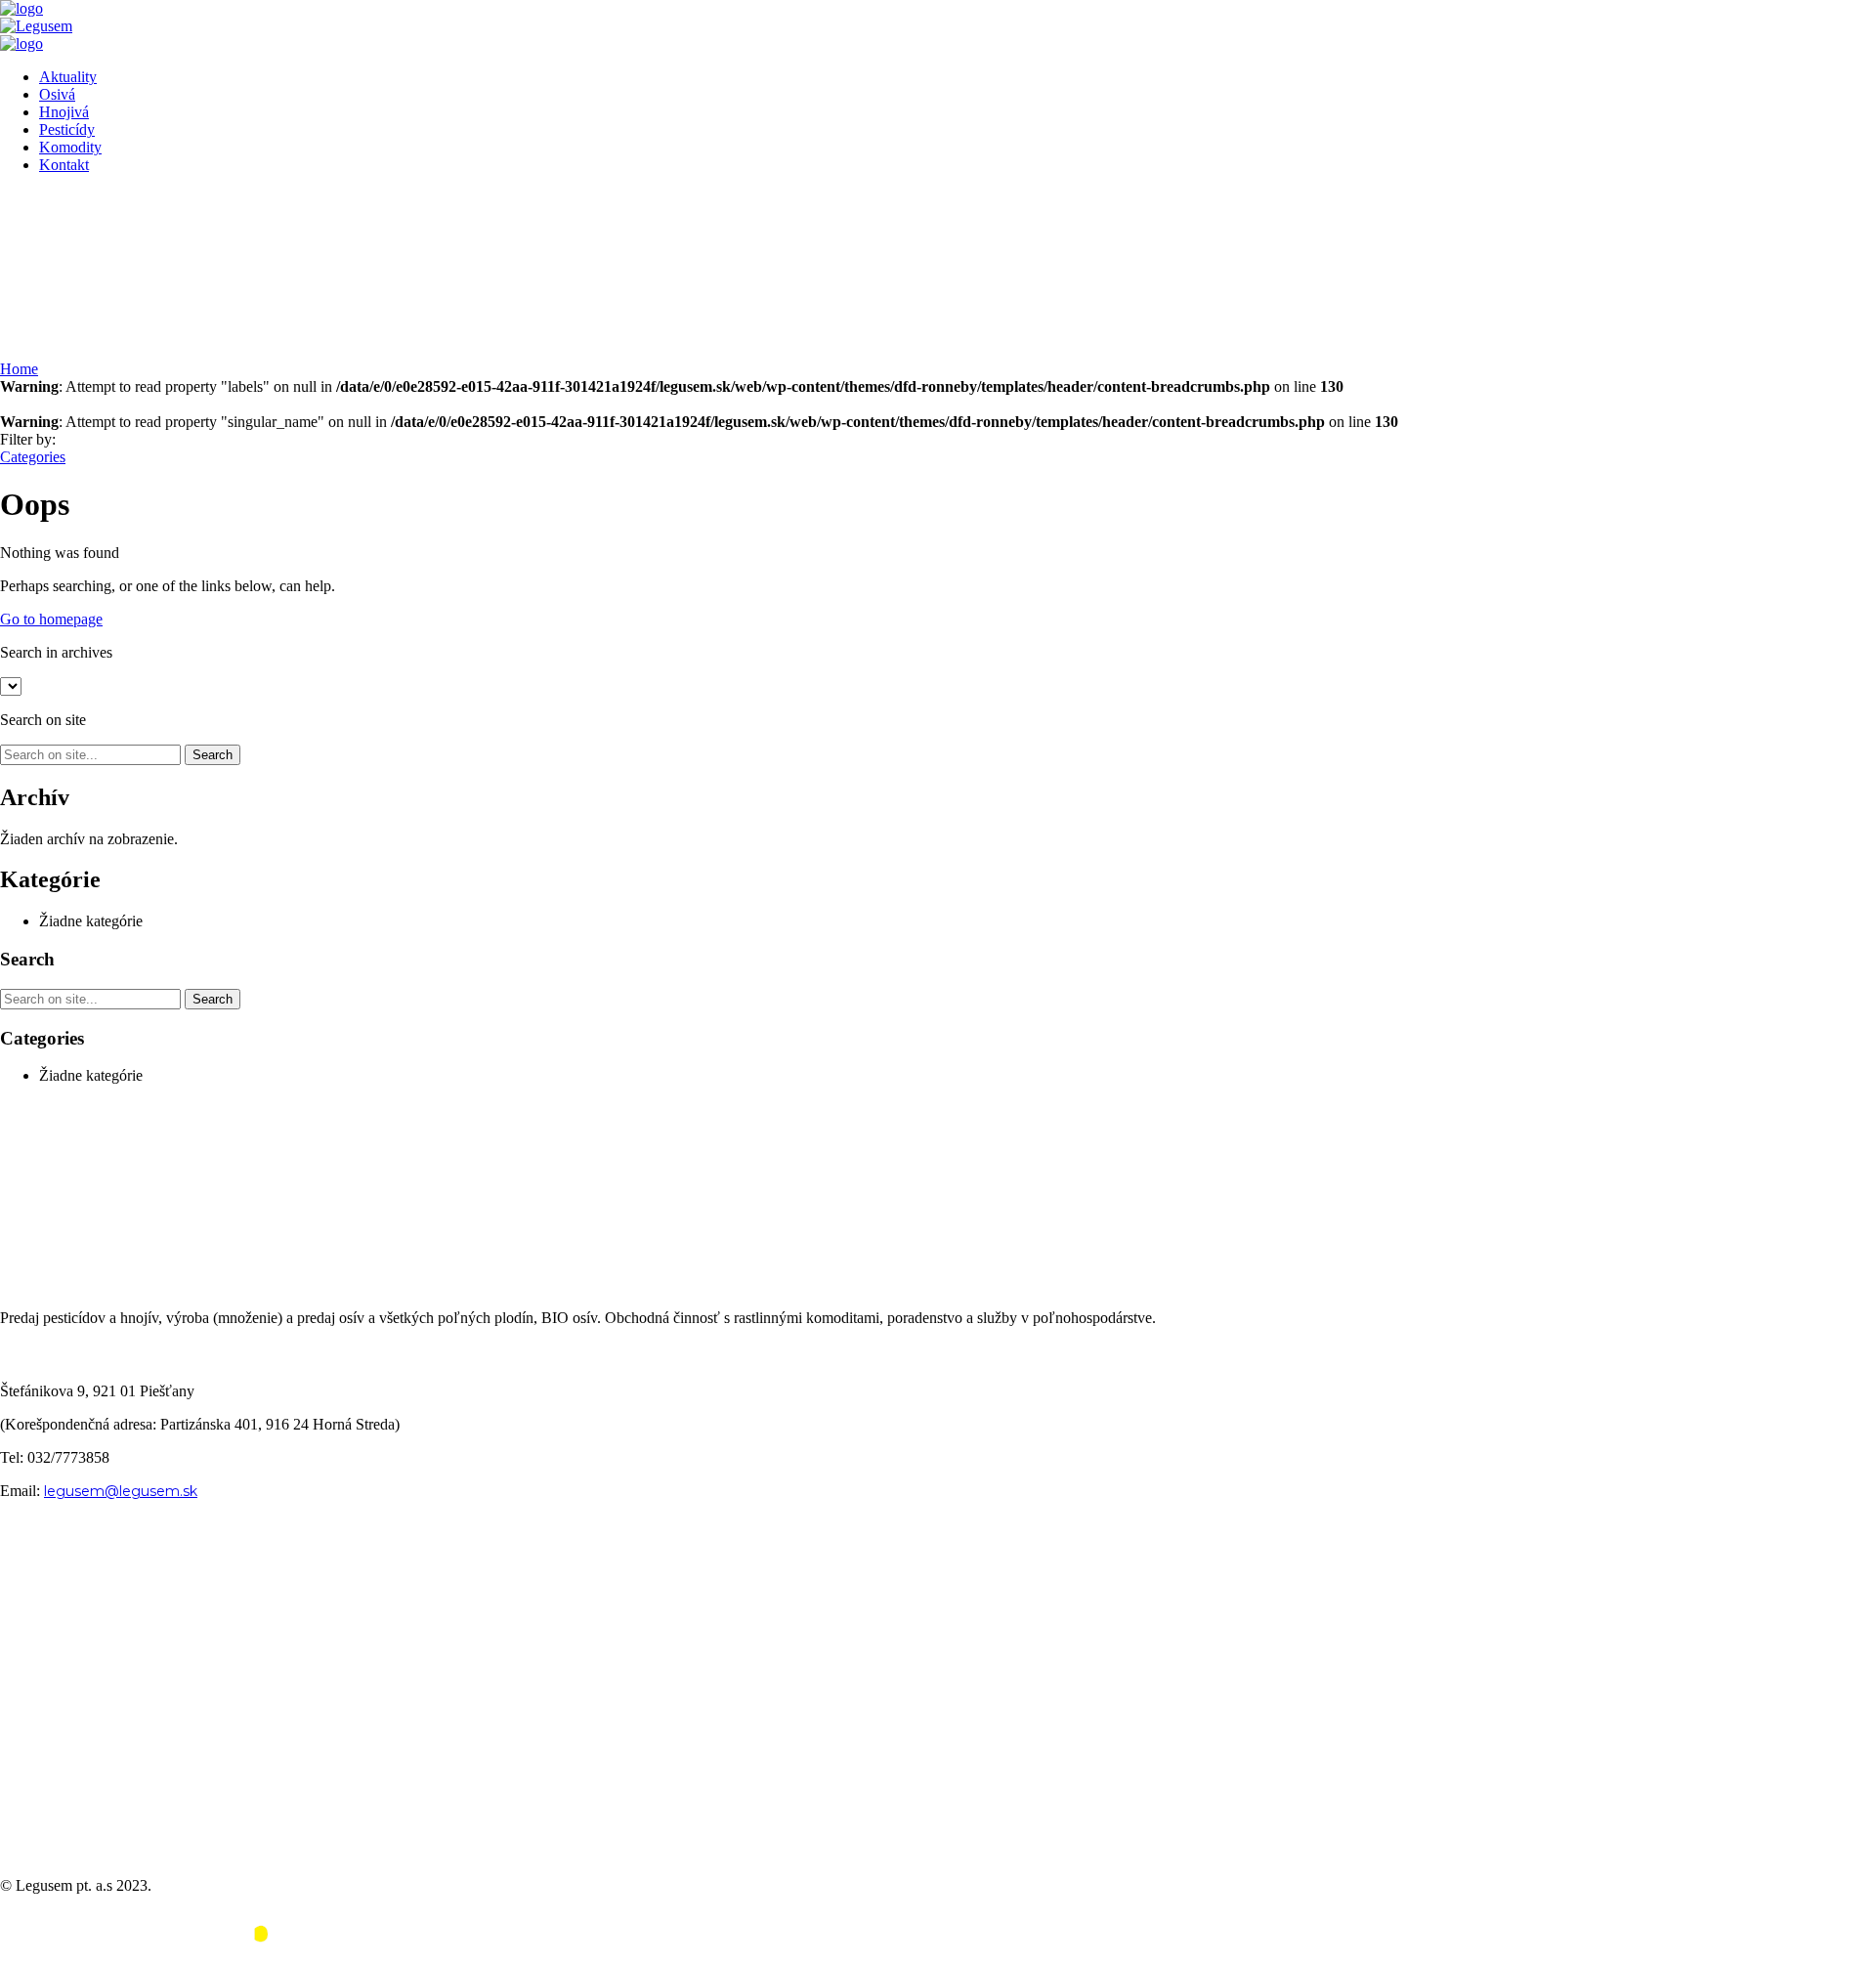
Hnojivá (64, 112)
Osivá (57, 94)
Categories (33, 457)
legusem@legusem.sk (121, 1491)
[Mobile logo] (147, 1957)
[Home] (21, 8)
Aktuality (68, 77)
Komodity (70, 147)
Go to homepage (51, 619)
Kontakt (64, 165)
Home (19, 369)
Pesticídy (67, 129)
